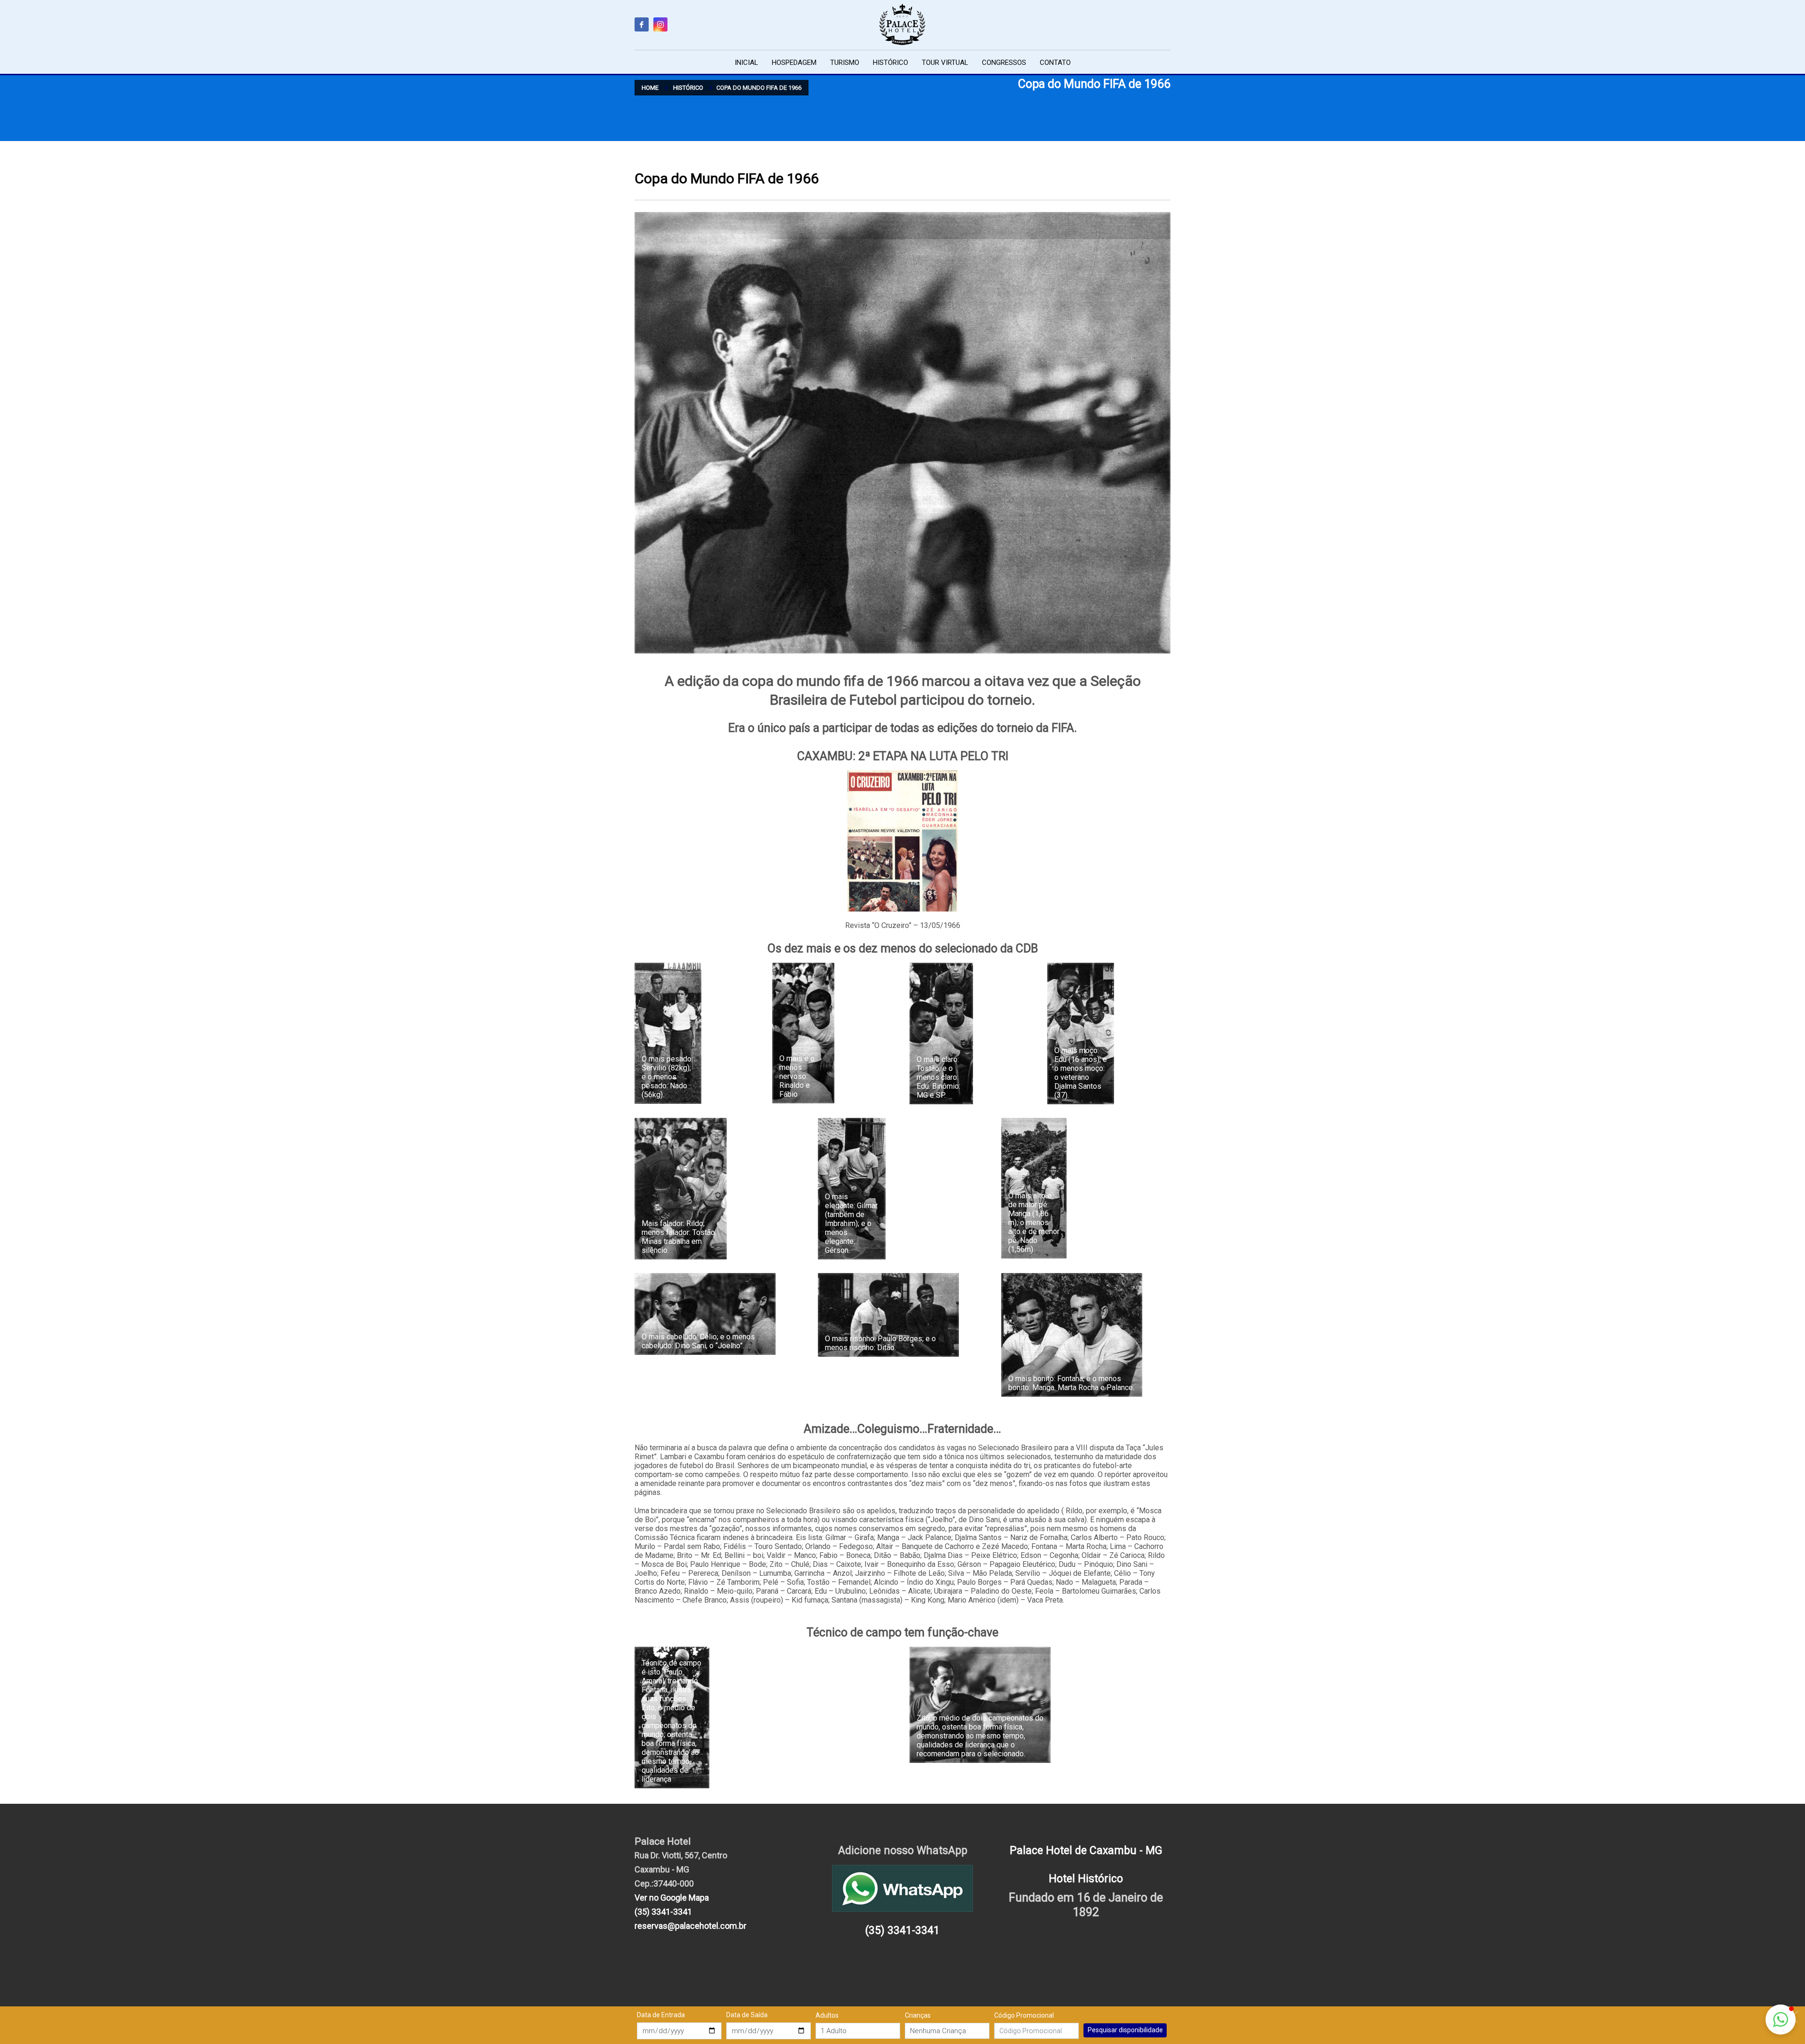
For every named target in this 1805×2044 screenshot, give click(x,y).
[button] (1781, 2020)
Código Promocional (1024, 2015)
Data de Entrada (661, 2015)
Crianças (918, 2015)
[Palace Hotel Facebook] (642, 24)
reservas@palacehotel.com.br (691, 1926)
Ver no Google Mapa (672, 1898)
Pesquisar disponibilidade (1125, 2030)
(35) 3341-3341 (663, 1912)
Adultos (827, 2015)
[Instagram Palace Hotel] (660, 24)
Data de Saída (747, 2015)
